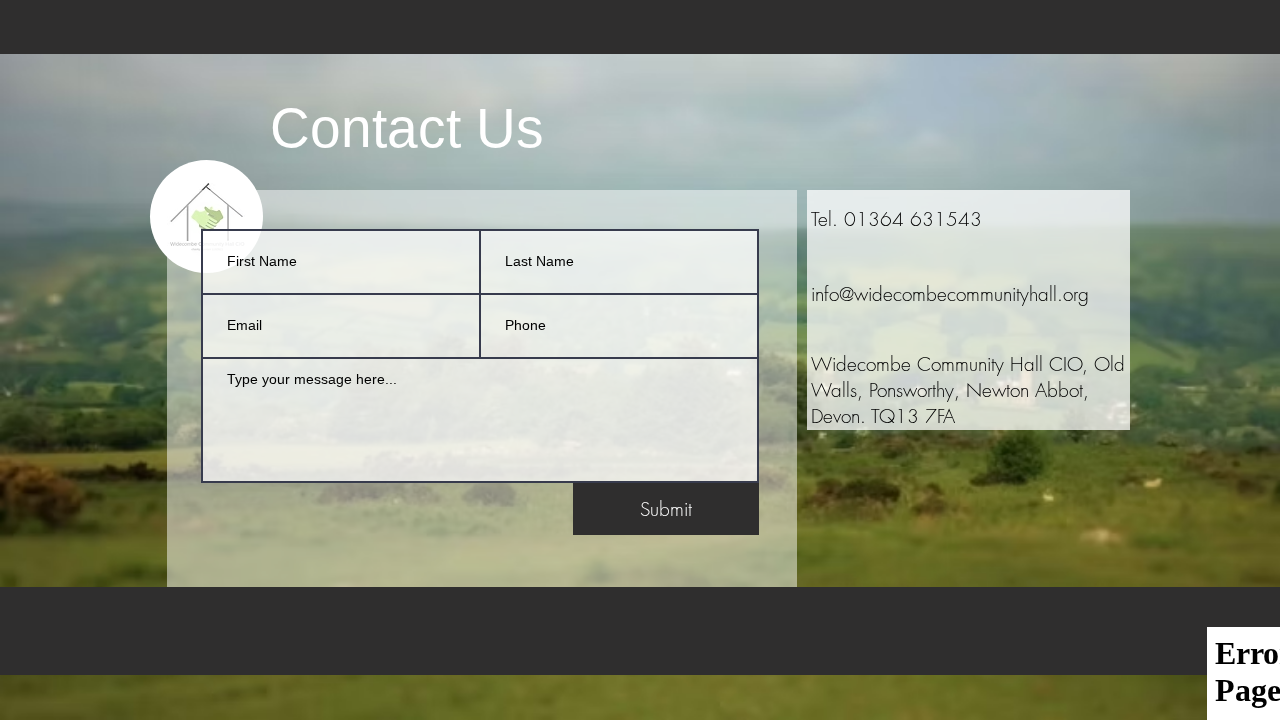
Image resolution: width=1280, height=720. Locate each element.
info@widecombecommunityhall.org (950, 294)
